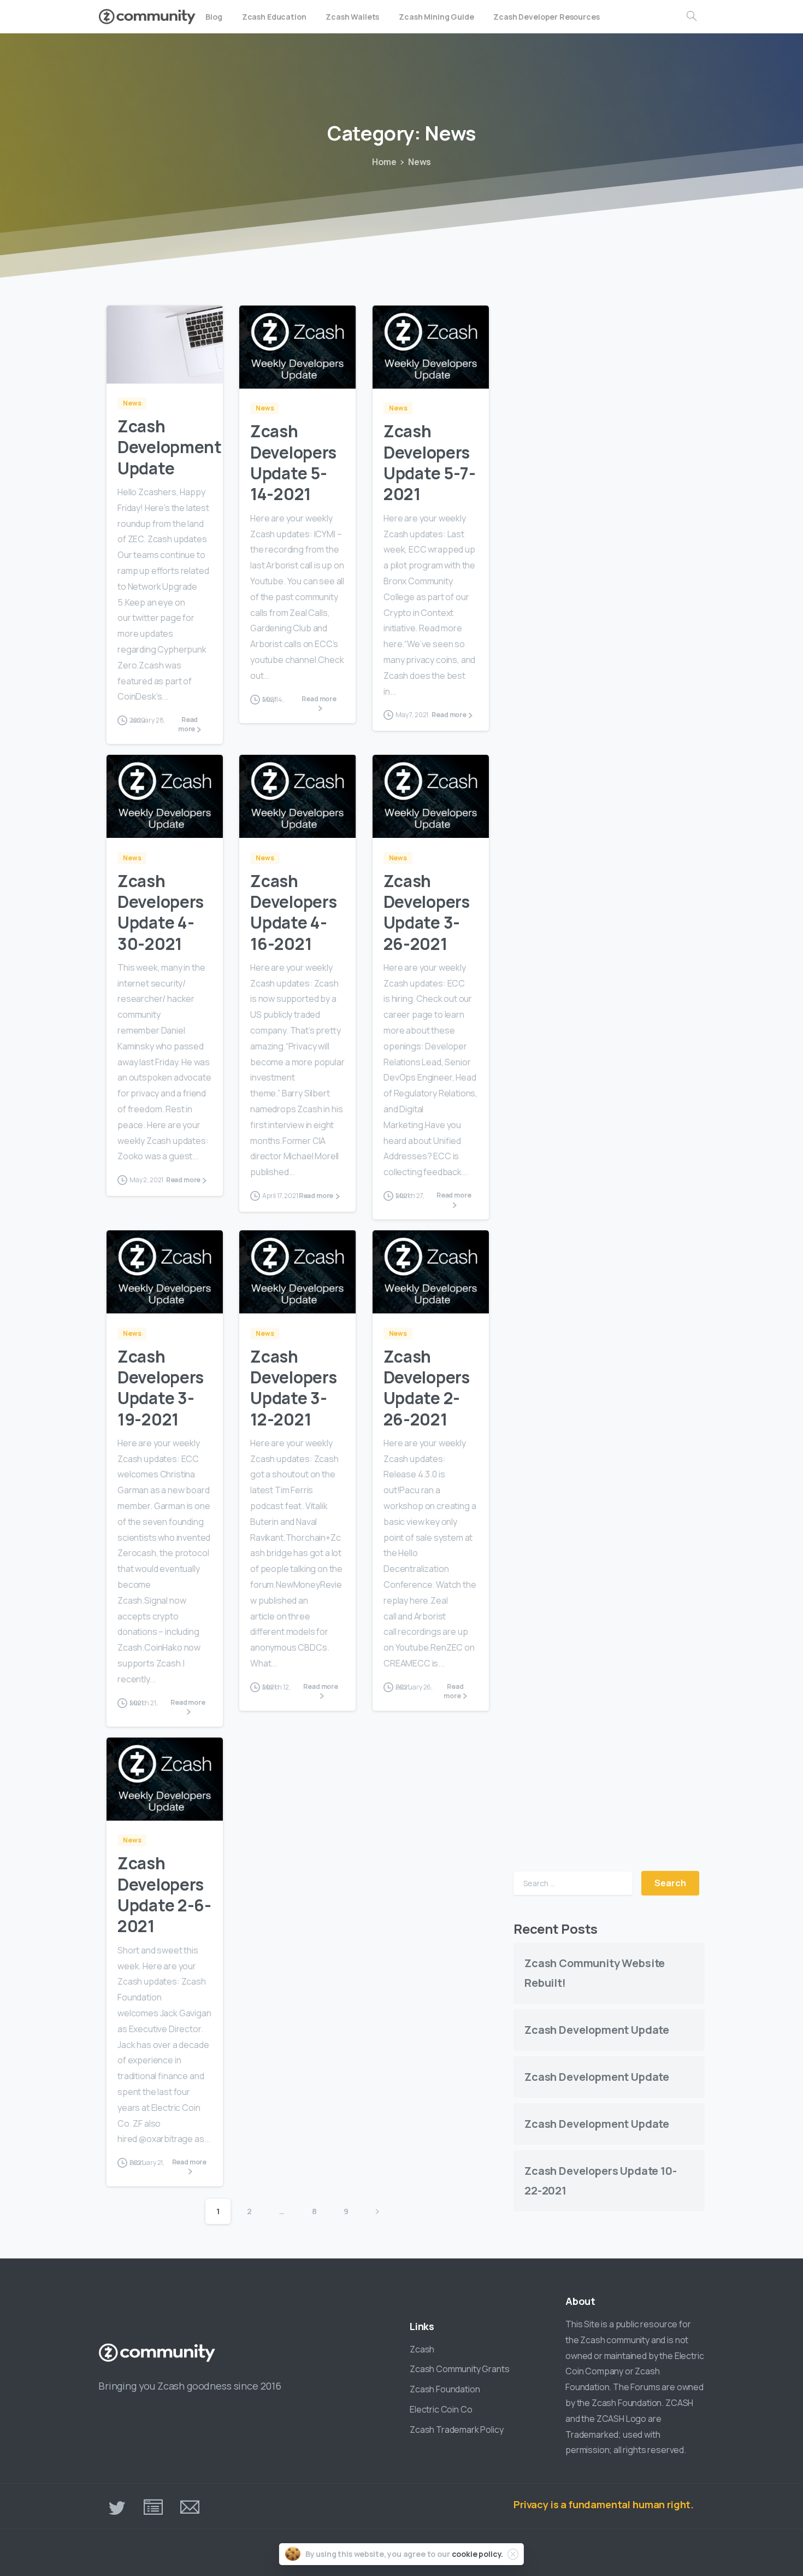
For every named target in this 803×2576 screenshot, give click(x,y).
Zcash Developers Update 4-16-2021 (293, 912)
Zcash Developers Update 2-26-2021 (427, 1388)
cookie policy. (478, 2554)
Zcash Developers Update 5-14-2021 (293, 462)
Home (384, 162)
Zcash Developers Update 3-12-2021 (293, 1388)
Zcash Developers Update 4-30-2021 (161, 912)
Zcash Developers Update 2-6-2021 (164, 1894)
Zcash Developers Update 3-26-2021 (427, 912)
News (420, 162)
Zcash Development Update (170, 447)
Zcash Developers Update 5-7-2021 (430, 462)
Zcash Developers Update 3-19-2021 (161, 1388)
